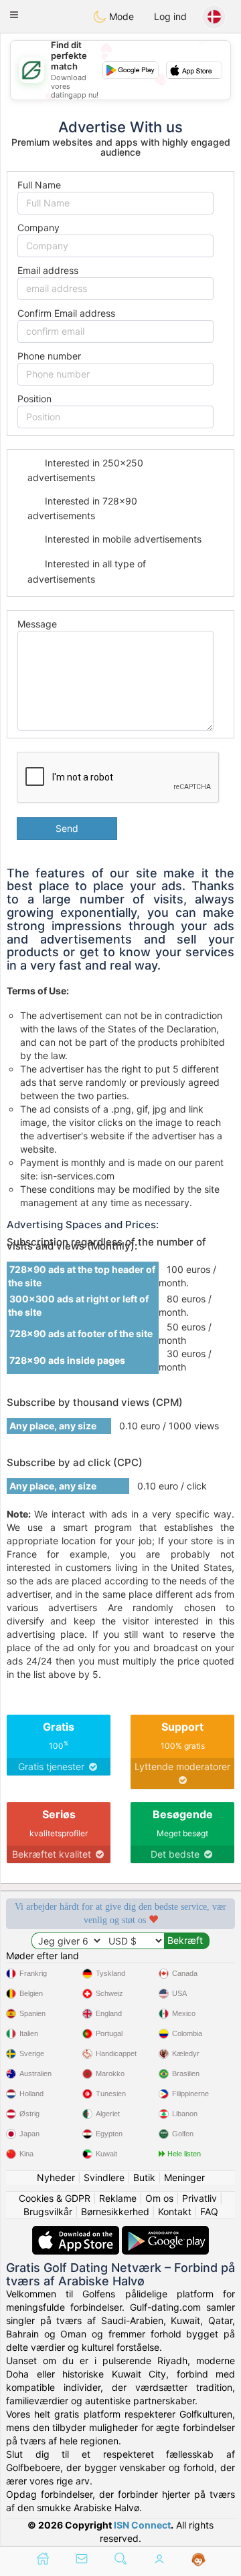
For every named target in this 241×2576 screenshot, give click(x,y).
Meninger (184, 2177)
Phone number (49, 356)
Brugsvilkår (48, 2211)
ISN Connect (142, 2525)
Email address (48, 270)
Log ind (170, 16)
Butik (144, 2177)
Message (37, 624)
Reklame (118, 2198)
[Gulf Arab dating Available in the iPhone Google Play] (165, 2232)
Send (67, 828)
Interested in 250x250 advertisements (85, 470)
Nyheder (56, 2177)
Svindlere (104, 2177)
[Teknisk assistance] (198, 2560)
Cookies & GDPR (55, 2198)
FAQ (209, 2211)
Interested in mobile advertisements (122, 539)
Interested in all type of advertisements (87, 571)
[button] (14, 15)
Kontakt (175, 2211)
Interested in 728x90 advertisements (82, 508)
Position (34, 399)
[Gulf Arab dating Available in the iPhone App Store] (77, 2232)
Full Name (39, 185)
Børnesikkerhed (115, 2211)
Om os (159, 2198)
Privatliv (199, 2198)
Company (38, 228)
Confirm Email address (66, 313)
